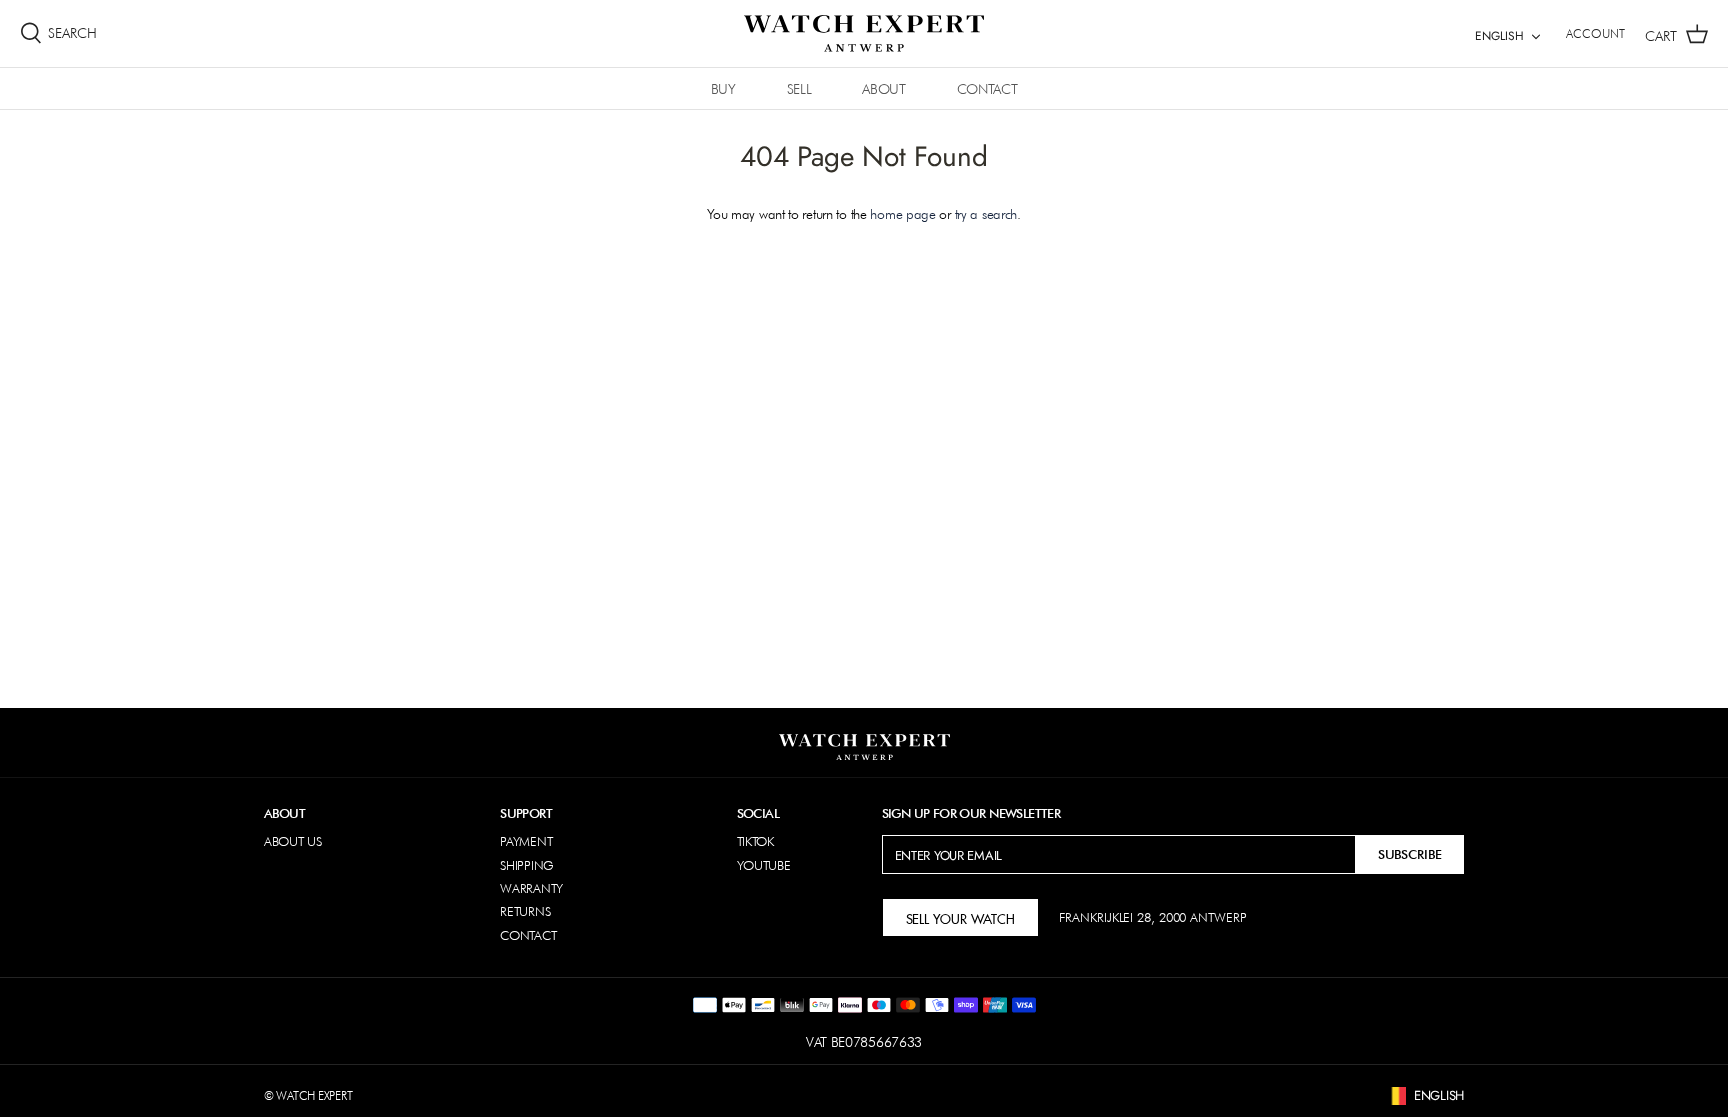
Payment (526, 841)
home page (902, 214)
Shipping (527, 865)
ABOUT (883, 89)
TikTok (755, 841)
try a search (986, 214)
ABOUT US (293, 841)
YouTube (764, 865)
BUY (723, 89)
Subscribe (1410, 854)
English (1499, 36)
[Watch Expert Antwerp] (864, 33)
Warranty (531, 888)
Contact (528, 935)
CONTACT (987, 89)
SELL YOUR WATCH (960, 917)
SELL (799, 89)
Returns (525, 911)
